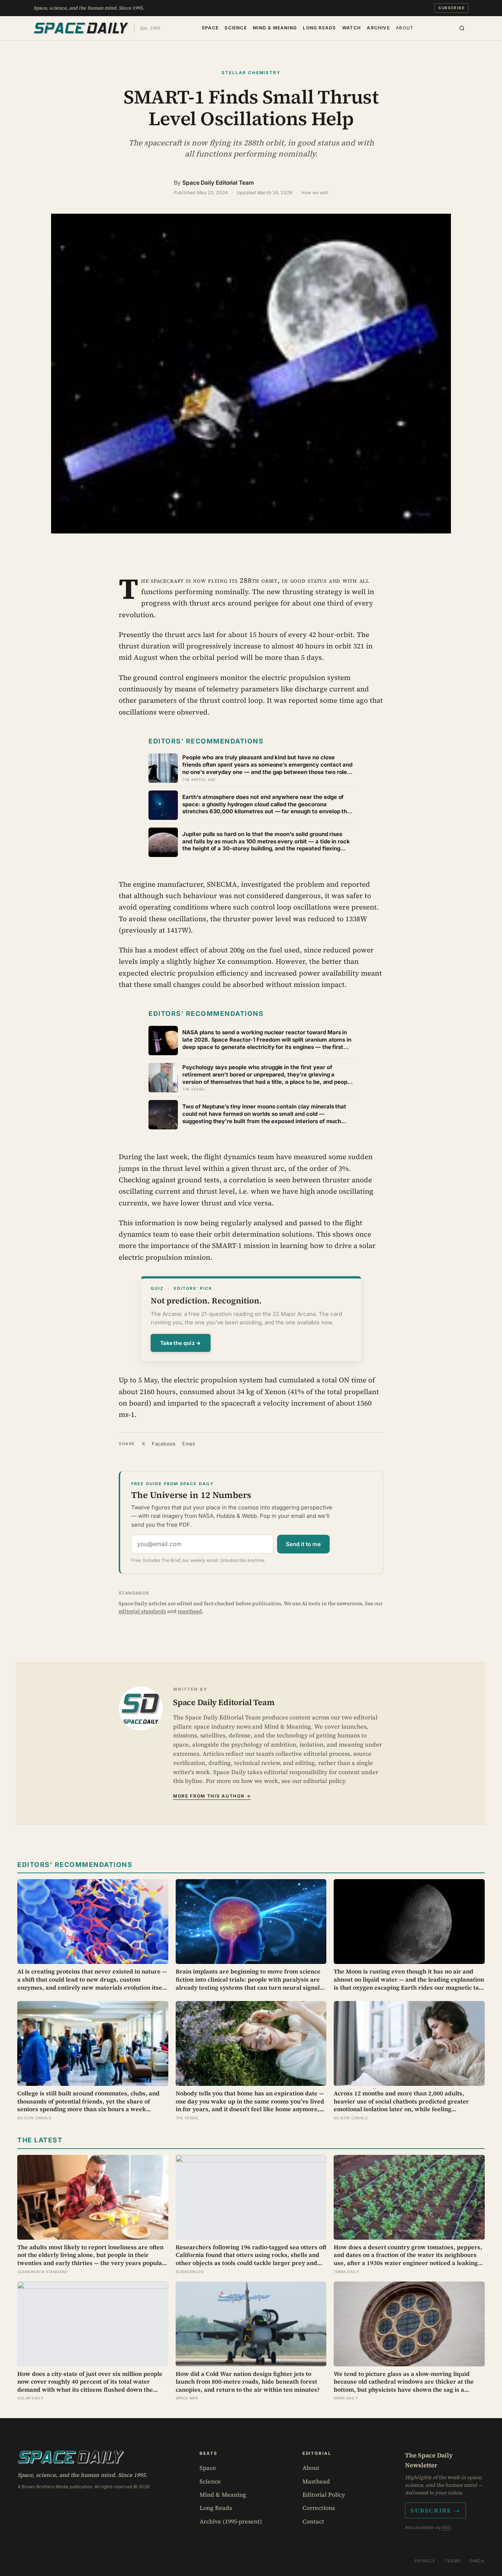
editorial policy (324, 1781)
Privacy (425, 2561)
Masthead (316, 2481)
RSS (447, 2527)
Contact (313, 2521)
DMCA (477, 2561)
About (405, 27)
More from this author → (212, 1796)
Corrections (319, 2508)
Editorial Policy (324, 2494)
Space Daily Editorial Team (218, 183)
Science (236, 27)
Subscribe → (435, 2510)
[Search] (462, 28)
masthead (190, 1611)
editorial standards (142, 1611)
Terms (453, 2561)
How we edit (315, 193)
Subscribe (451, 8)
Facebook (164, 1444)
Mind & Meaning (275, 27)
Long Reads (319, 27)
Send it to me (303, 1544)
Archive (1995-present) (231, 2521)
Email (189, 1444)
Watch (352, 27)
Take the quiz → (181, 1343)
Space (210, 27)
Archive (378, 27)
